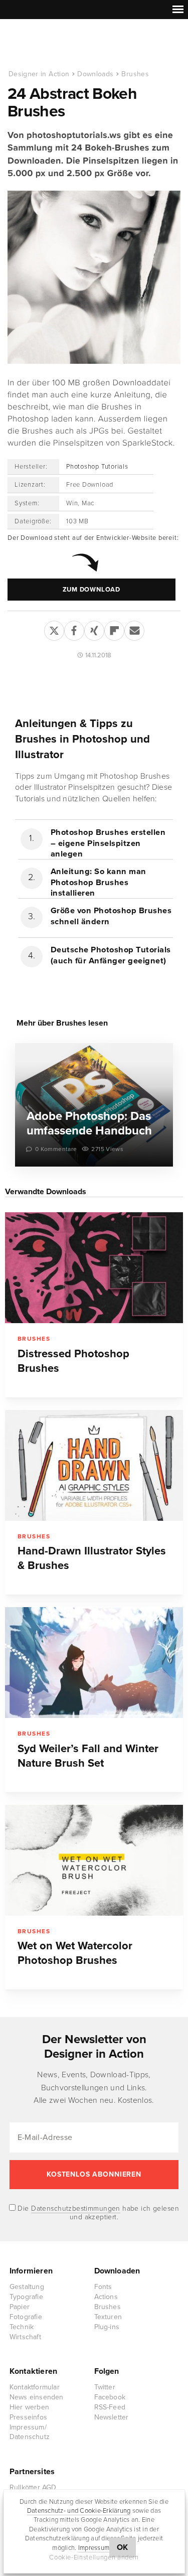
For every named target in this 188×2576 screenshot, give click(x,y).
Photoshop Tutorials (97, 467)
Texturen (108, 2317)
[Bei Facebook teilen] (74, 629)
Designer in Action (60, 45)
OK (123, 2547)
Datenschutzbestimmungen (76, 2208)
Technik (22, 2327)
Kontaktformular (35, 2387)
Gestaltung (27, 2287)
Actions (106, 2297)
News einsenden (37, 2397)
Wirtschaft (25, 2337)
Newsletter (112, 2417)
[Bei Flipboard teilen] (114, 629)
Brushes (135, 74)
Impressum (94, 2548)
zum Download (91, 590)
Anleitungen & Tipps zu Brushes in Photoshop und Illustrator (82, 739)
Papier (20, 2307)
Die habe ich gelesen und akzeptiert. (97, 2213)
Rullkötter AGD (33, 2487)
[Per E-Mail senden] (134, 629)
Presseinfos (28, 2417)
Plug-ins (107, 2327)
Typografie (26, 2297)
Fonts (103, 2287)
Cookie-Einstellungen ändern (94, 2557)
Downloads (95, 74)
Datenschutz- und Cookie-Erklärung (79, 2511)
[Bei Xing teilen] (94, 629)
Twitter (105, 2387)
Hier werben (29, 2407)
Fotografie (26, 2317)
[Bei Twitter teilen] (54, 629)
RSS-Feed (110, 2407)
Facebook (110, 2397)
